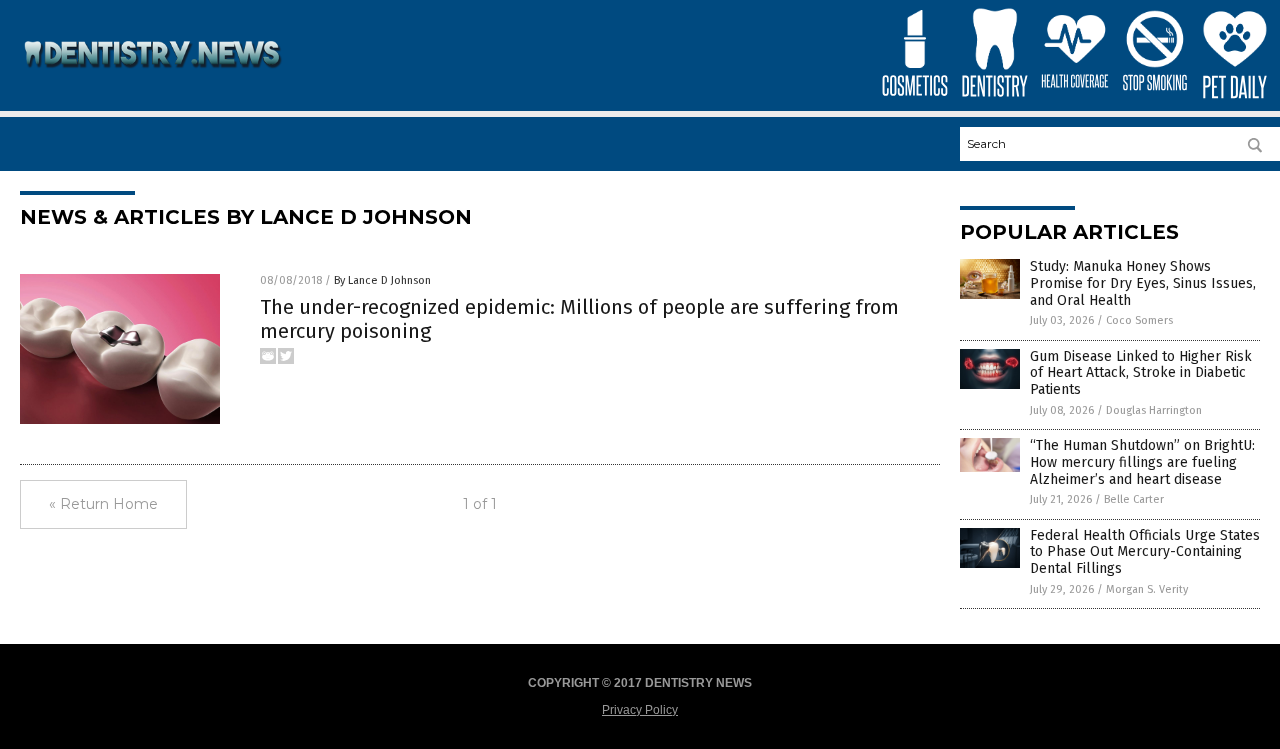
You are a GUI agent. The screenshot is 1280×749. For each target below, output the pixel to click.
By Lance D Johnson (382, 280)
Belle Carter (1134, 499)
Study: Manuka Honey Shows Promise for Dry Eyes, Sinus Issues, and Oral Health (1143, 283)
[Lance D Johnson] (153, 81)
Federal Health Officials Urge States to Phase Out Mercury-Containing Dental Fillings (1145, 552)
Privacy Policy (640, 710)
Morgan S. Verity (1147, 589)
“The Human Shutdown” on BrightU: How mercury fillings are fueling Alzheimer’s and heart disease (1142, 462)
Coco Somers (1139, 320)
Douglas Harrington (1154, 410)
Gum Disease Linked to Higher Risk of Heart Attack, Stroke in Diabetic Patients (1141, 373)
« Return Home (103, 504)
